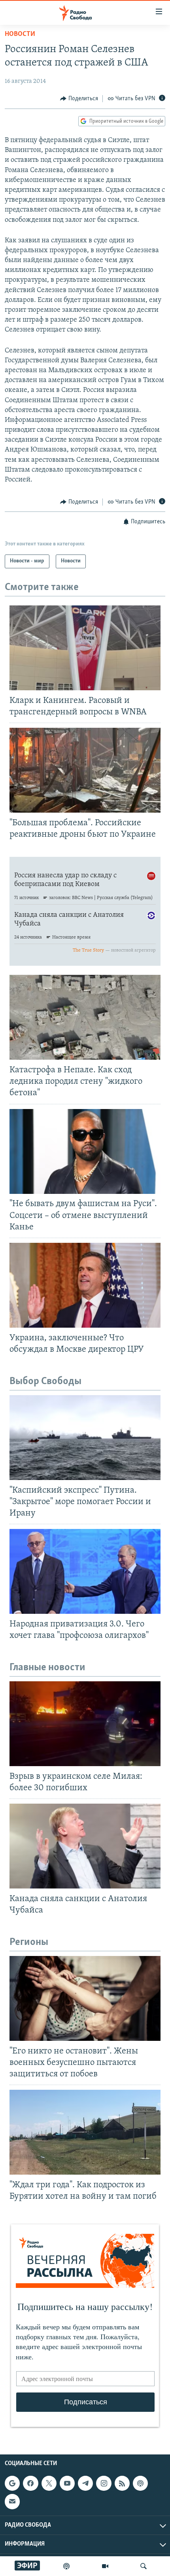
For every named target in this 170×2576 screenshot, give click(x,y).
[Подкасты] (140, 2483)
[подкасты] (66, 2566)
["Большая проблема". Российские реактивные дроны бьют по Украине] (85, 770)
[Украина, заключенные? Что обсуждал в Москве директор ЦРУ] (85, 1285)
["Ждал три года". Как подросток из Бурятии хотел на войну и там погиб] (85, 2132)
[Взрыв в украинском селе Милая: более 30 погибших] (85, 1724)
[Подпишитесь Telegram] (85, 2483)
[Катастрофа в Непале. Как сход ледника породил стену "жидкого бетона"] (85, 1017)
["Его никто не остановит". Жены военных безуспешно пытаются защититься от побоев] (85, 1998)
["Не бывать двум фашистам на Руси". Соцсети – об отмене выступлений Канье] (85, 1151)
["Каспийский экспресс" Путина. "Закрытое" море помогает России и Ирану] (85, 1438)
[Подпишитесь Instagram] (104, 2483)
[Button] (79, 99)
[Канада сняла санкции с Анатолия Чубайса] (85, 1846)
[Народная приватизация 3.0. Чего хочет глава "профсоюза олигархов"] (85, 1571)
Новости (20, 34)
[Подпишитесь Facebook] (30, 2483)
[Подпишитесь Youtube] (67, 2483)
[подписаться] (12, 2501)
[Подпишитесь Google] (12, 2483)
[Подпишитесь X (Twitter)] (49, 2483)
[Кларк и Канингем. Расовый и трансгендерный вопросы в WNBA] (85, 648)
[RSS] (122, 2483)
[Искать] (144, 2566)
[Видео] (105, 2566)
